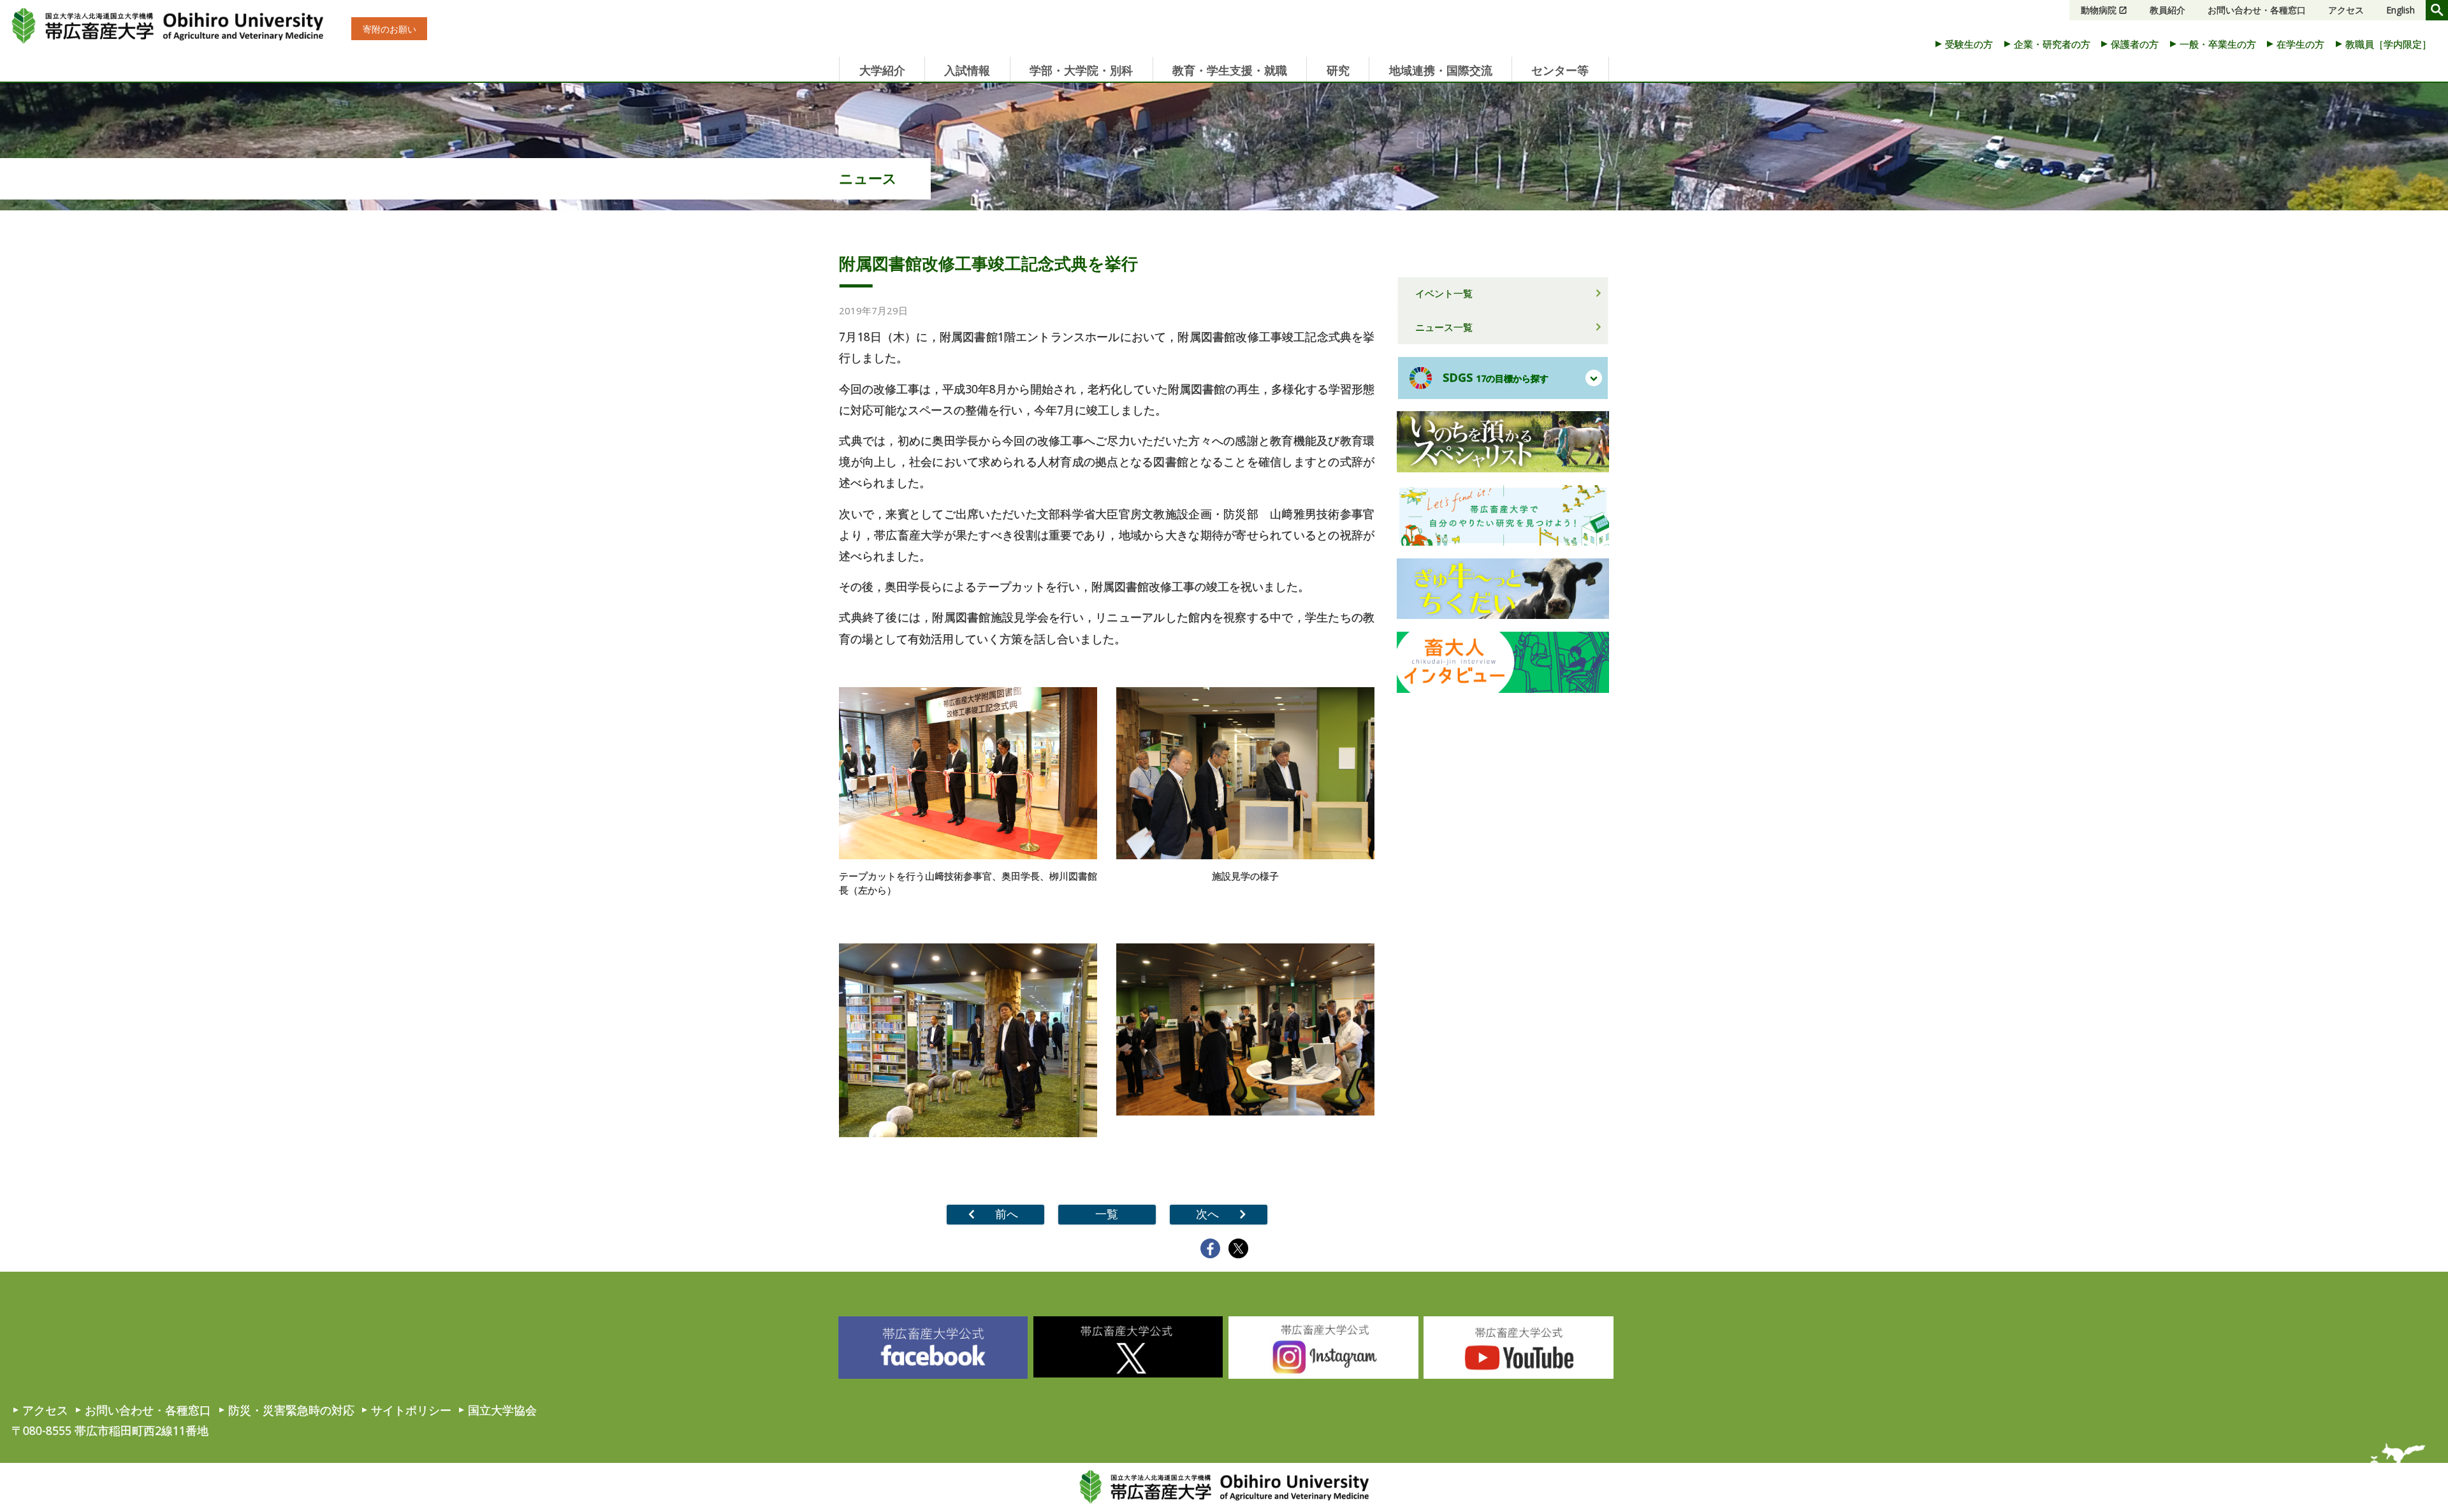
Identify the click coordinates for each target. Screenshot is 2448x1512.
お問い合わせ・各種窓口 (2257, 10)
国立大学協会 (502, 1410)
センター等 (1560, 70)
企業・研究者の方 (2052, 44)
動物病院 (2099, 10)
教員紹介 (2167, 10)
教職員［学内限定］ (2388, 44)
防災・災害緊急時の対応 (291, 1410)
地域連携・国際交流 (1441, 70)
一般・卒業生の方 (2218, 44)
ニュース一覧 (1444, 327)
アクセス (2346, 10)
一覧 (1107, 1214)
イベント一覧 (1444, 293)
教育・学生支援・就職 (1230, 70)
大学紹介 (882, 70)
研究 (1338, 70)
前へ (1007, 1214)
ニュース (868, 178)
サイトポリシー (411, 1410)
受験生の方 (1969, 44)
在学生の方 (2300, 44)
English (2401, 10)
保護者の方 (2135, 44)
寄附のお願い (390, 29)
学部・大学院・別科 (1081, 70)
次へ (1207, 1214)
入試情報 (967, 70)
